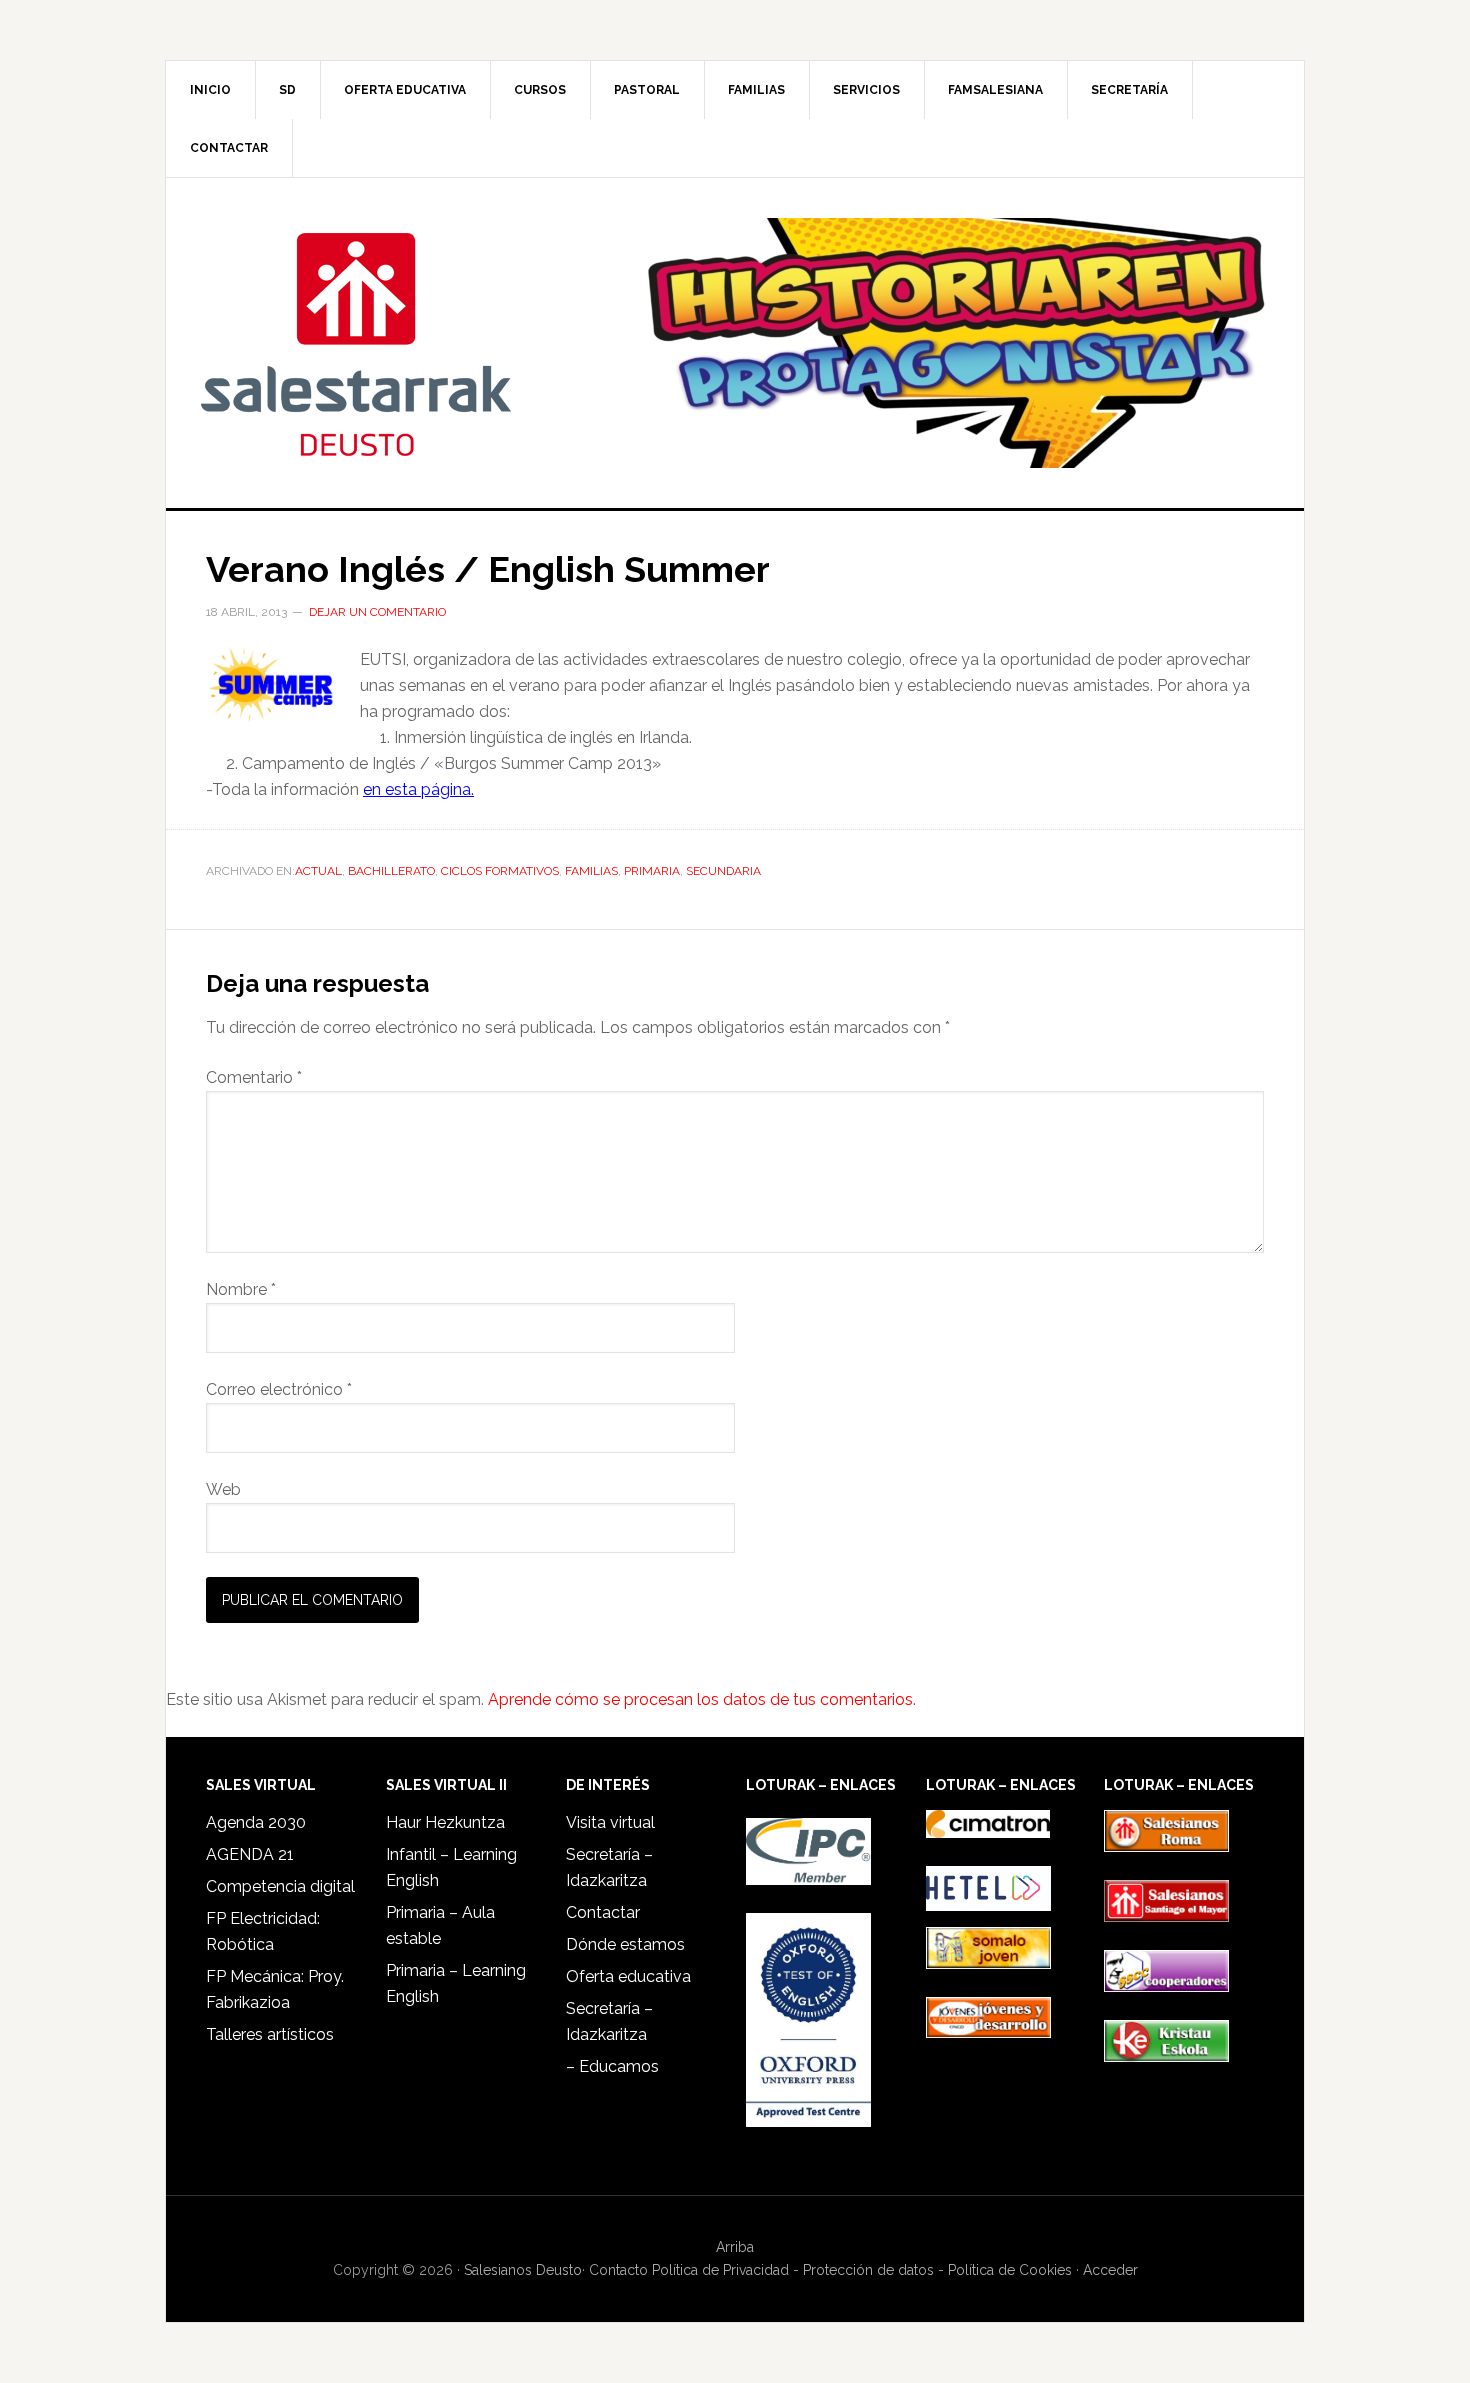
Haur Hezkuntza (445, 1822)
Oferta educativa (628, 1976)
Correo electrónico (279, 1389)
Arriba (735, 2247)
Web (223, 1489)
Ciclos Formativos (500, 871)
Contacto (618, 2270)
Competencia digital (280, 1886)
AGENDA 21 (250, 1854)
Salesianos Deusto (356, 343)
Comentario (254, 1077)
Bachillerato (391, 871)
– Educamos (612, 2066)
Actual (318, 871)
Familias (591, 871)
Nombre (241, 1289)
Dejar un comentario (377, 612)
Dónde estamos (625, 1944)
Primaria (652, 871)
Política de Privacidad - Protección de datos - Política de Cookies (862, 2270)
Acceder (1110, 2270)
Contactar (603, 1912)
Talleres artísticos (270, 2034)
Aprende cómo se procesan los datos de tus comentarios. (702, 1699)
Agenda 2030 (256, 1822)
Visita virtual (610, 1822)
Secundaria (723, 871)
